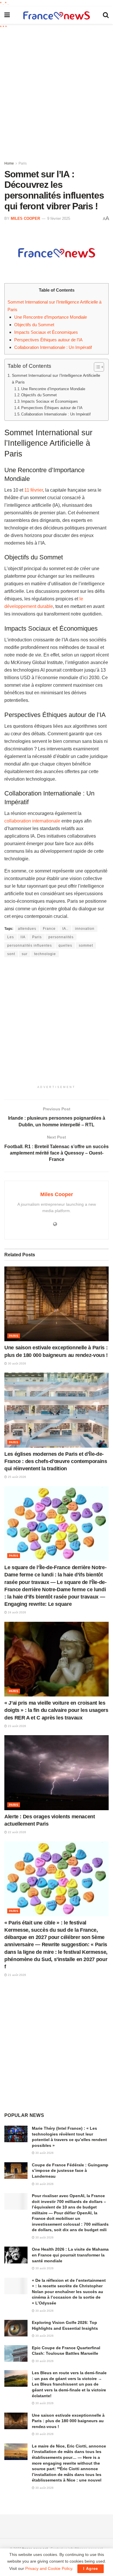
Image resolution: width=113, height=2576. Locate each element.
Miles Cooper (25, 218)
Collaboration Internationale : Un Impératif (53, 347)
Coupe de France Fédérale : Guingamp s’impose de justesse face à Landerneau (70, 2171)
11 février (34, 490)
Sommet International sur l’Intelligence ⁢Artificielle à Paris (56, 379)
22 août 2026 (17, 1832)
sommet (86, 946)
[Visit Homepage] (57, 15)
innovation (85, 929)
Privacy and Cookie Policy (49, 2568)
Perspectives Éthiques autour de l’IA (48, 340)
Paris (23, 163)
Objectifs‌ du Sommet (34, 325)
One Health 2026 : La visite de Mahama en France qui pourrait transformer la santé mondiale (70, 2255)
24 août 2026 (17, 1612)
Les (11, 937)
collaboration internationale (32, 821)
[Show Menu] (7, 15)
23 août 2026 (17, 1726)
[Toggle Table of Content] (96, 367)
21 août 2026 (17, 1975)
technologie (45, 954)
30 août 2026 (17, 1363)
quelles (65, 946)
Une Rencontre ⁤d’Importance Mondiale (51, 317)
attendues (27, 929)
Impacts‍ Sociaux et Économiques (46, 332)
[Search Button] (106, 15)
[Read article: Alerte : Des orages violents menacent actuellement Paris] (57, 1773)
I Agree (91, 2569)
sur (25, 954)
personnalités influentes (30, 946)
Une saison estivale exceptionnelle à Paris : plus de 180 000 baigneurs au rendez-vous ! (68, 2421)
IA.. (65, 929)
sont (11, 954)
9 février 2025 (59, 218)
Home (9, 163)
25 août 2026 (17, 1477)
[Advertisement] (57, 93)
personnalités (61, 937)
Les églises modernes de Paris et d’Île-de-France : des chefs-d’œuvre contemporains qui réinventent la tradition (56, 1461)
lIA (23, 937)
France (49, 929)
